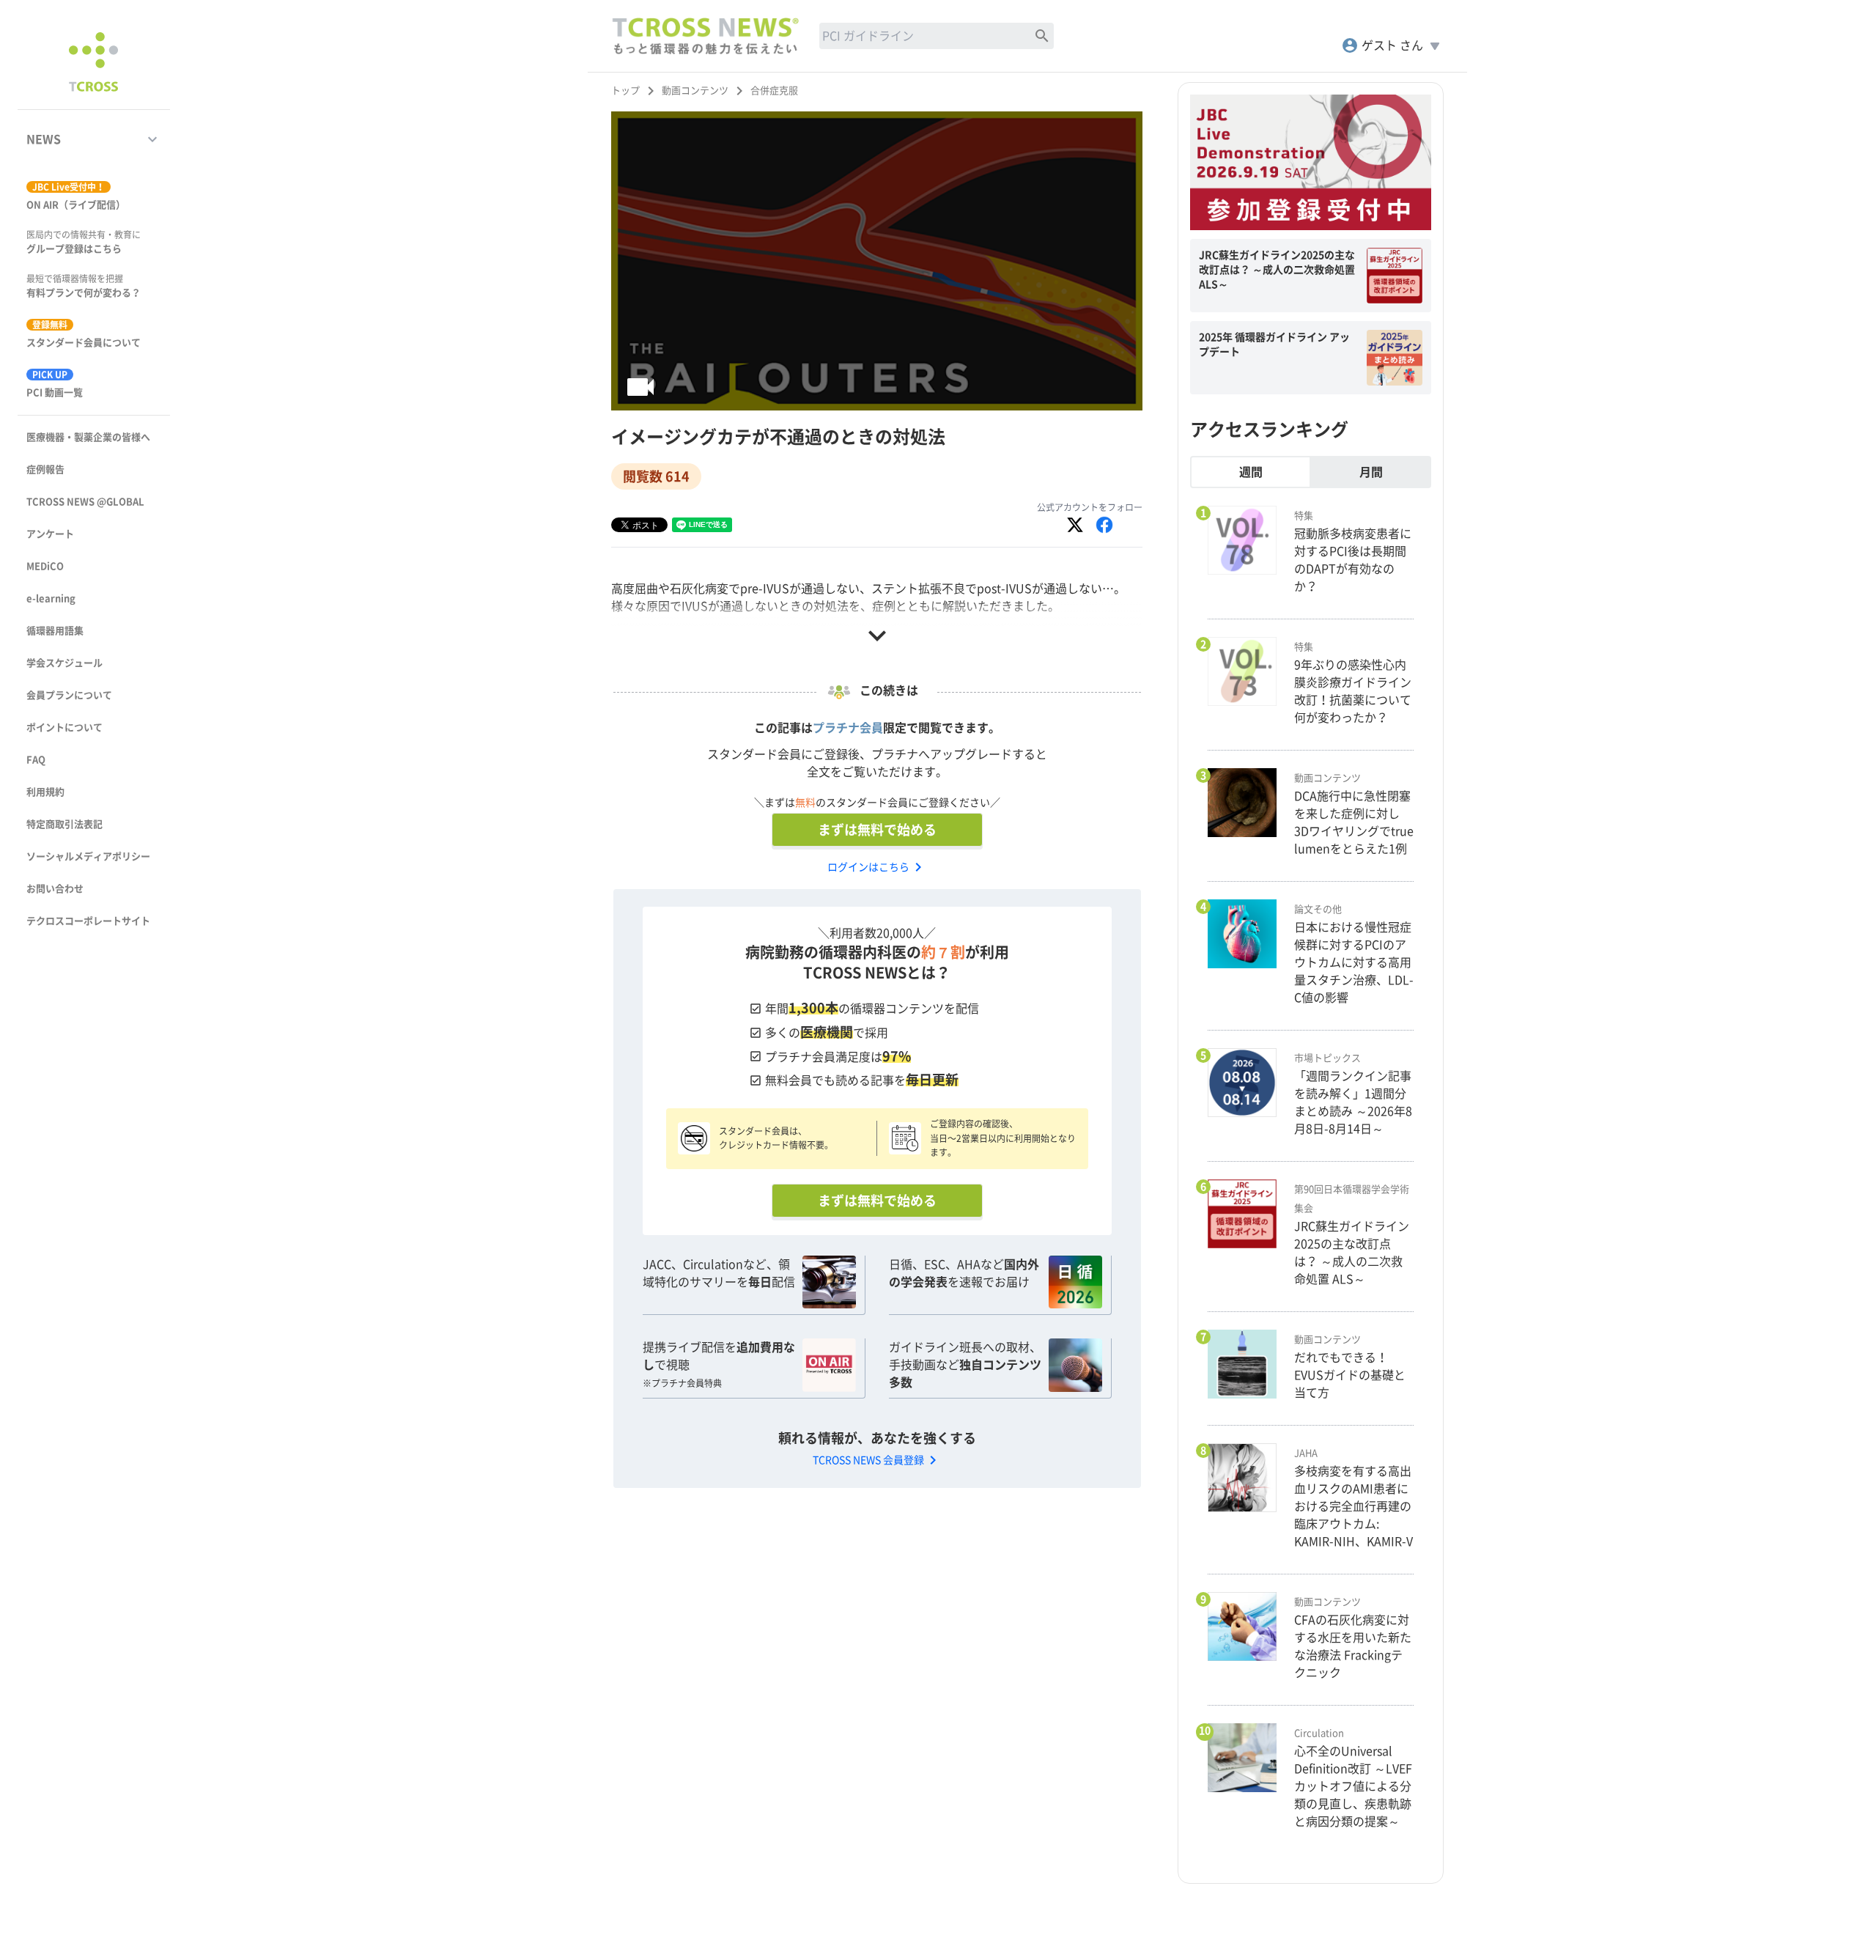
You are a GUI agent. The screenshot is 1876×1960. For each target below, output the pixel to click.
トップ (625, 91)
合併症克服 (774, 91)
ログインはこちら (877, 867)
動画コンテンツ (695, 91)
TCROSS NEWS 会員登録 (877, 1460)
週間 (1251, 472)
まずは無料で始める (877, 830)
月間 (1371, 472)
